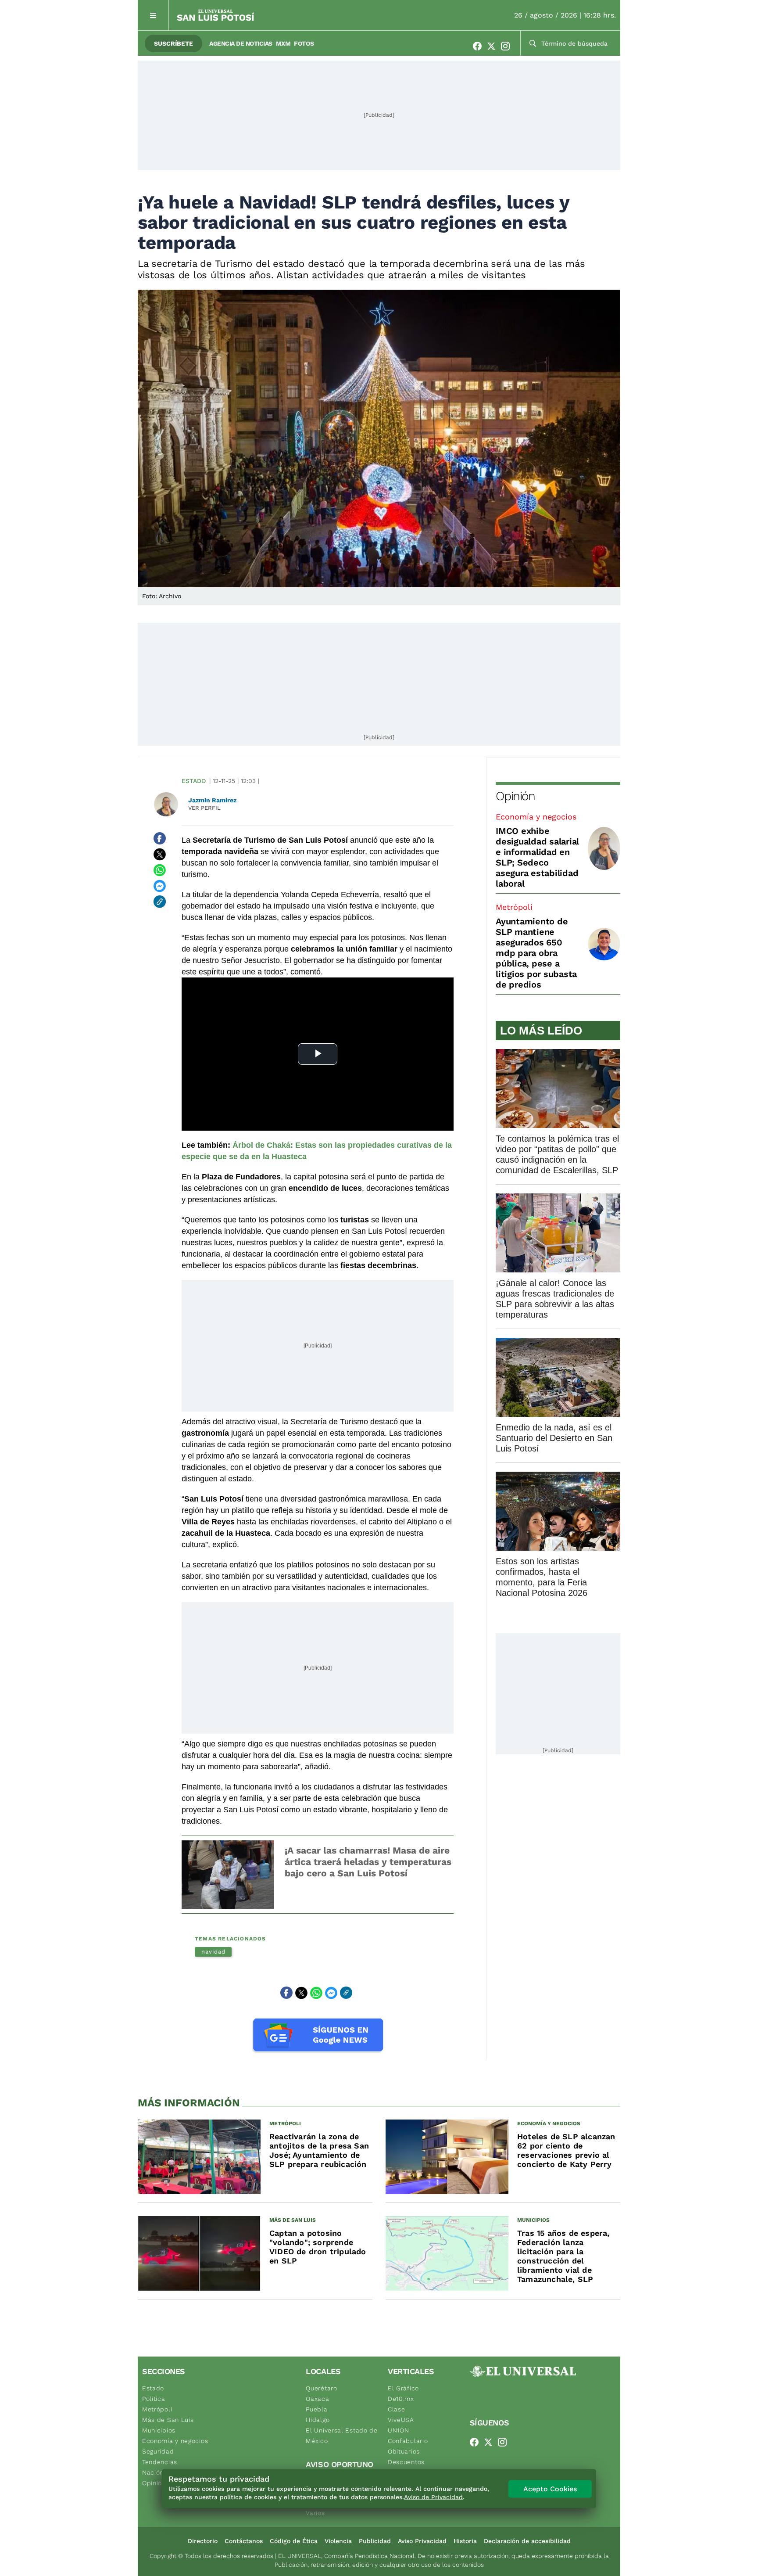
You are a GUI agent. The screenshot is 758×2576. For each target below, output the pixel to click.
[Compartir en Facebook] (160, 838)
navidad (213, 1952)
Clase (397, 2409)
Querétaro (321, 2388)
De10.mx (401, 2399)
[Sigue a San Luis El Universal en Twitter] (494, 46)
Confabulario (408, 2441)
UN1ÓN (399, 2430)
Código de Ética (294, 2541)
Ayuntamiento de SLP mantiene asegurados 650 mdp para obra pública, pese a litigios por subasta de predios (536, 953)
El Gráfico (403, 2388)
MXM (283, 43)
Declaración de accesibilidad (527, 2541)
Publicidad (375, 2541)
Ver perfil (204, 808)
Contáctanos (244, 2541)
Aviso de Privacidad (433, 2497)
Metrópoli (514, 907)
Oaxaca (317, 2399)
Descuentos (406, 2462)
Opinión (515, 796)
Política (154, 2399)
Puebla (316, 2409)
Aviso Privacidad (422, 2541)
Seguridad (158, 2451)
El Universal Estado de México (341, 2436)
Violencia (338, 2541)
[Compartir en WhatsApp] (160, 870)
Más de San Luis (168, 2420)
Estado (194, 781)
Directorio (203, 2541)
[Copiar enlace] (160, 902)
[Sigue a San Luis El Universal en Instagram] (508, 46)
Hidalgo (318, 2420)
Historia (465, 2541)
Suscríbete (173, 43)
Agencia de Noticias (241, 43)
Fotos (304, 43)
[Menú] (153, 15)
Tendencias (160, 2462)
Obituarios (404, 2451)
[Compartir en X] (160, 854)
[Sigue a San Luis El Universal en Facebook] (480, 46)
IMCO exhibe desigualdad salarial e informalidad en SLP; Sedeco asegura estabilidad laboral (537, 857)
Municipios (159, 2430)
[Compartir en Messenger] (160, 886)
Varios (315, 2513)
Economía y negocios (536, 817)
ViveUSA (401, 2420)
